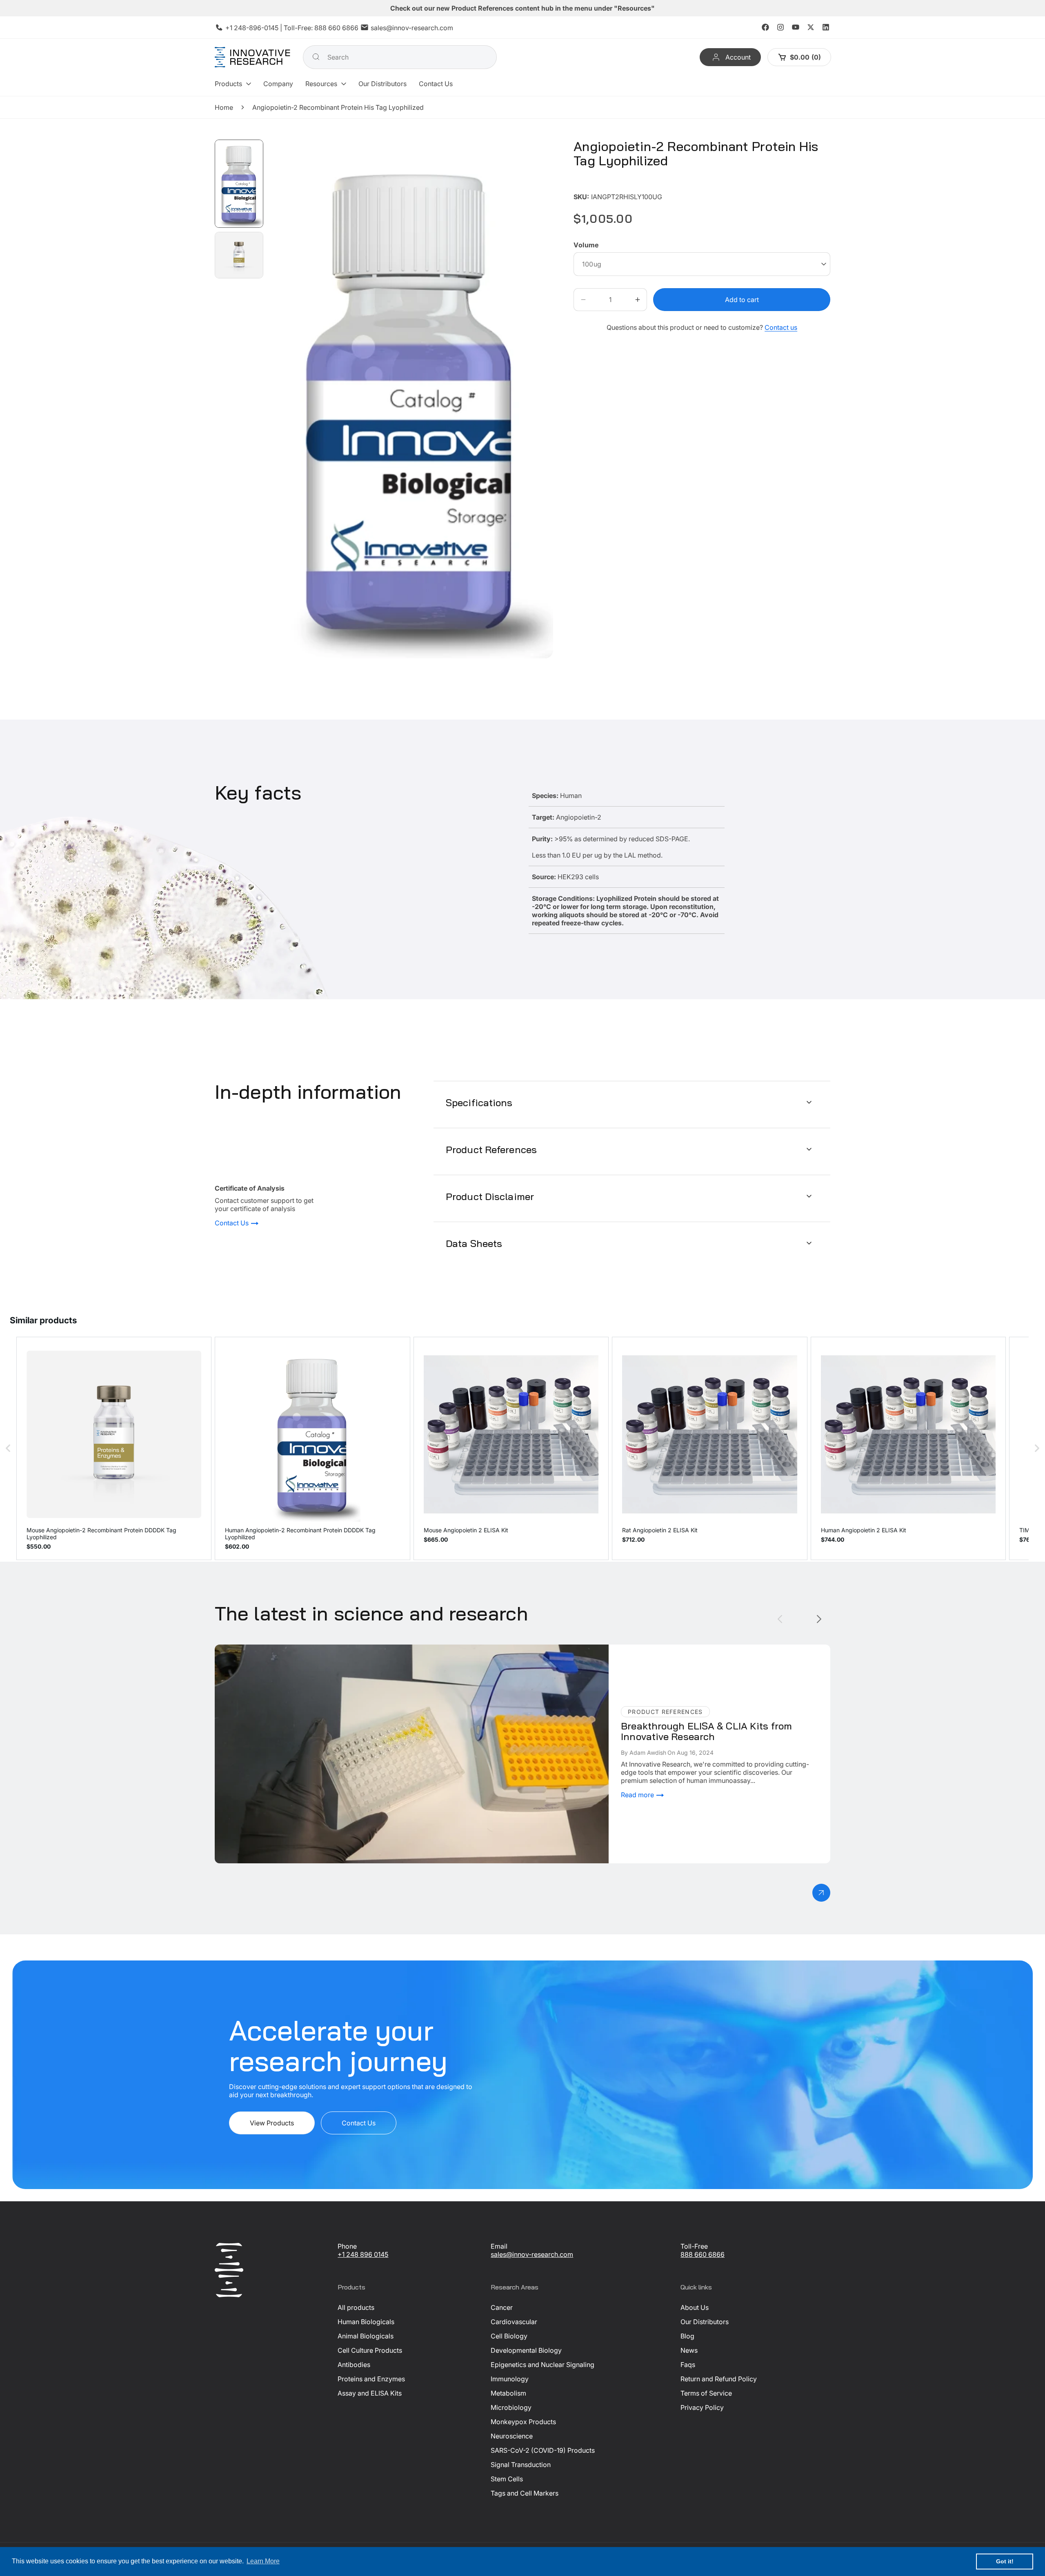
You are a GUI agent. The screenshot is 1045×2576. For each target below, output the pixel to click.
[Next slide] (819, 1619)
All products (356, 2307)
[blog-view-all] (821, 1893)
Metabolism (508, 2393)
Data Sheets (474, 1243)
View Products (272, 2123)
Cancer (502, 2307)
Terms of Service (706, 2393)
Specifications (479, 1102)
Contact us (781, 327)
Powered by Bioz (593, 185)
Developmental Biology (526, 2350)
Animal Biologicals (366, 2336)
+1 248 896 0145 (363, 2254)
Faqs (688, 2365)
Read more (638, 1795)
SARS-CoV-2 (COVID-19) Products (543, 2450)
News (689, 2350)
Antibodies (354, 2365)
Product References (491, 1149)
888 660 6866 (336, 28)
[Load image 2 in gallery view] (239, 255)
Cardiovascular (514, 2322)
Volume (586, 245)
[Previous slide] (780, 1619)
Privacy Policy (702, 2407)
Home (224, 107)
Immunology (510, 2379)
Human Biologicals (366, 2322)
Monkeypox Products (523, 2422)
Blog (687, 2336)
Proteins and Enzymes (371, 2379)
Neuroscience (512, 2436)
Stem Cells (507, 2479)
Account (738, 57)
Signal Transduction (521, 2465)
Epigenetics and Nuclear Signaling (543, 2365)
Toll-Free (694, 2246)
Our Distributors (705, 2322)
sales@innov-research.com (412, 28)
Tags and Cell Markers (525, 2493)
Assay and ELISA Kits (370, 2393)
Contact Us (232, 1223)
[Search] (316, 57)
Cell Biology (509, 2336)
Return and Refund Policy (719, 2379)
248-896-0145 (256, 28)
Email (499, 2246)
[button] (233, 84)
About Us (695, 2307)
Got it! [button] (1005, 2561)
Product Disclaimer (490, 1196)
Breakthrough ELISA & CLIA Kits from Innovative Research (302, 1649)
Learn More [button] (263, 2561)
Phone (347, 2246)
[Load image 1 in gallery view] (239, 184)
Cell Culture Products (370, 2350)
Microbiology (511, 2407)
